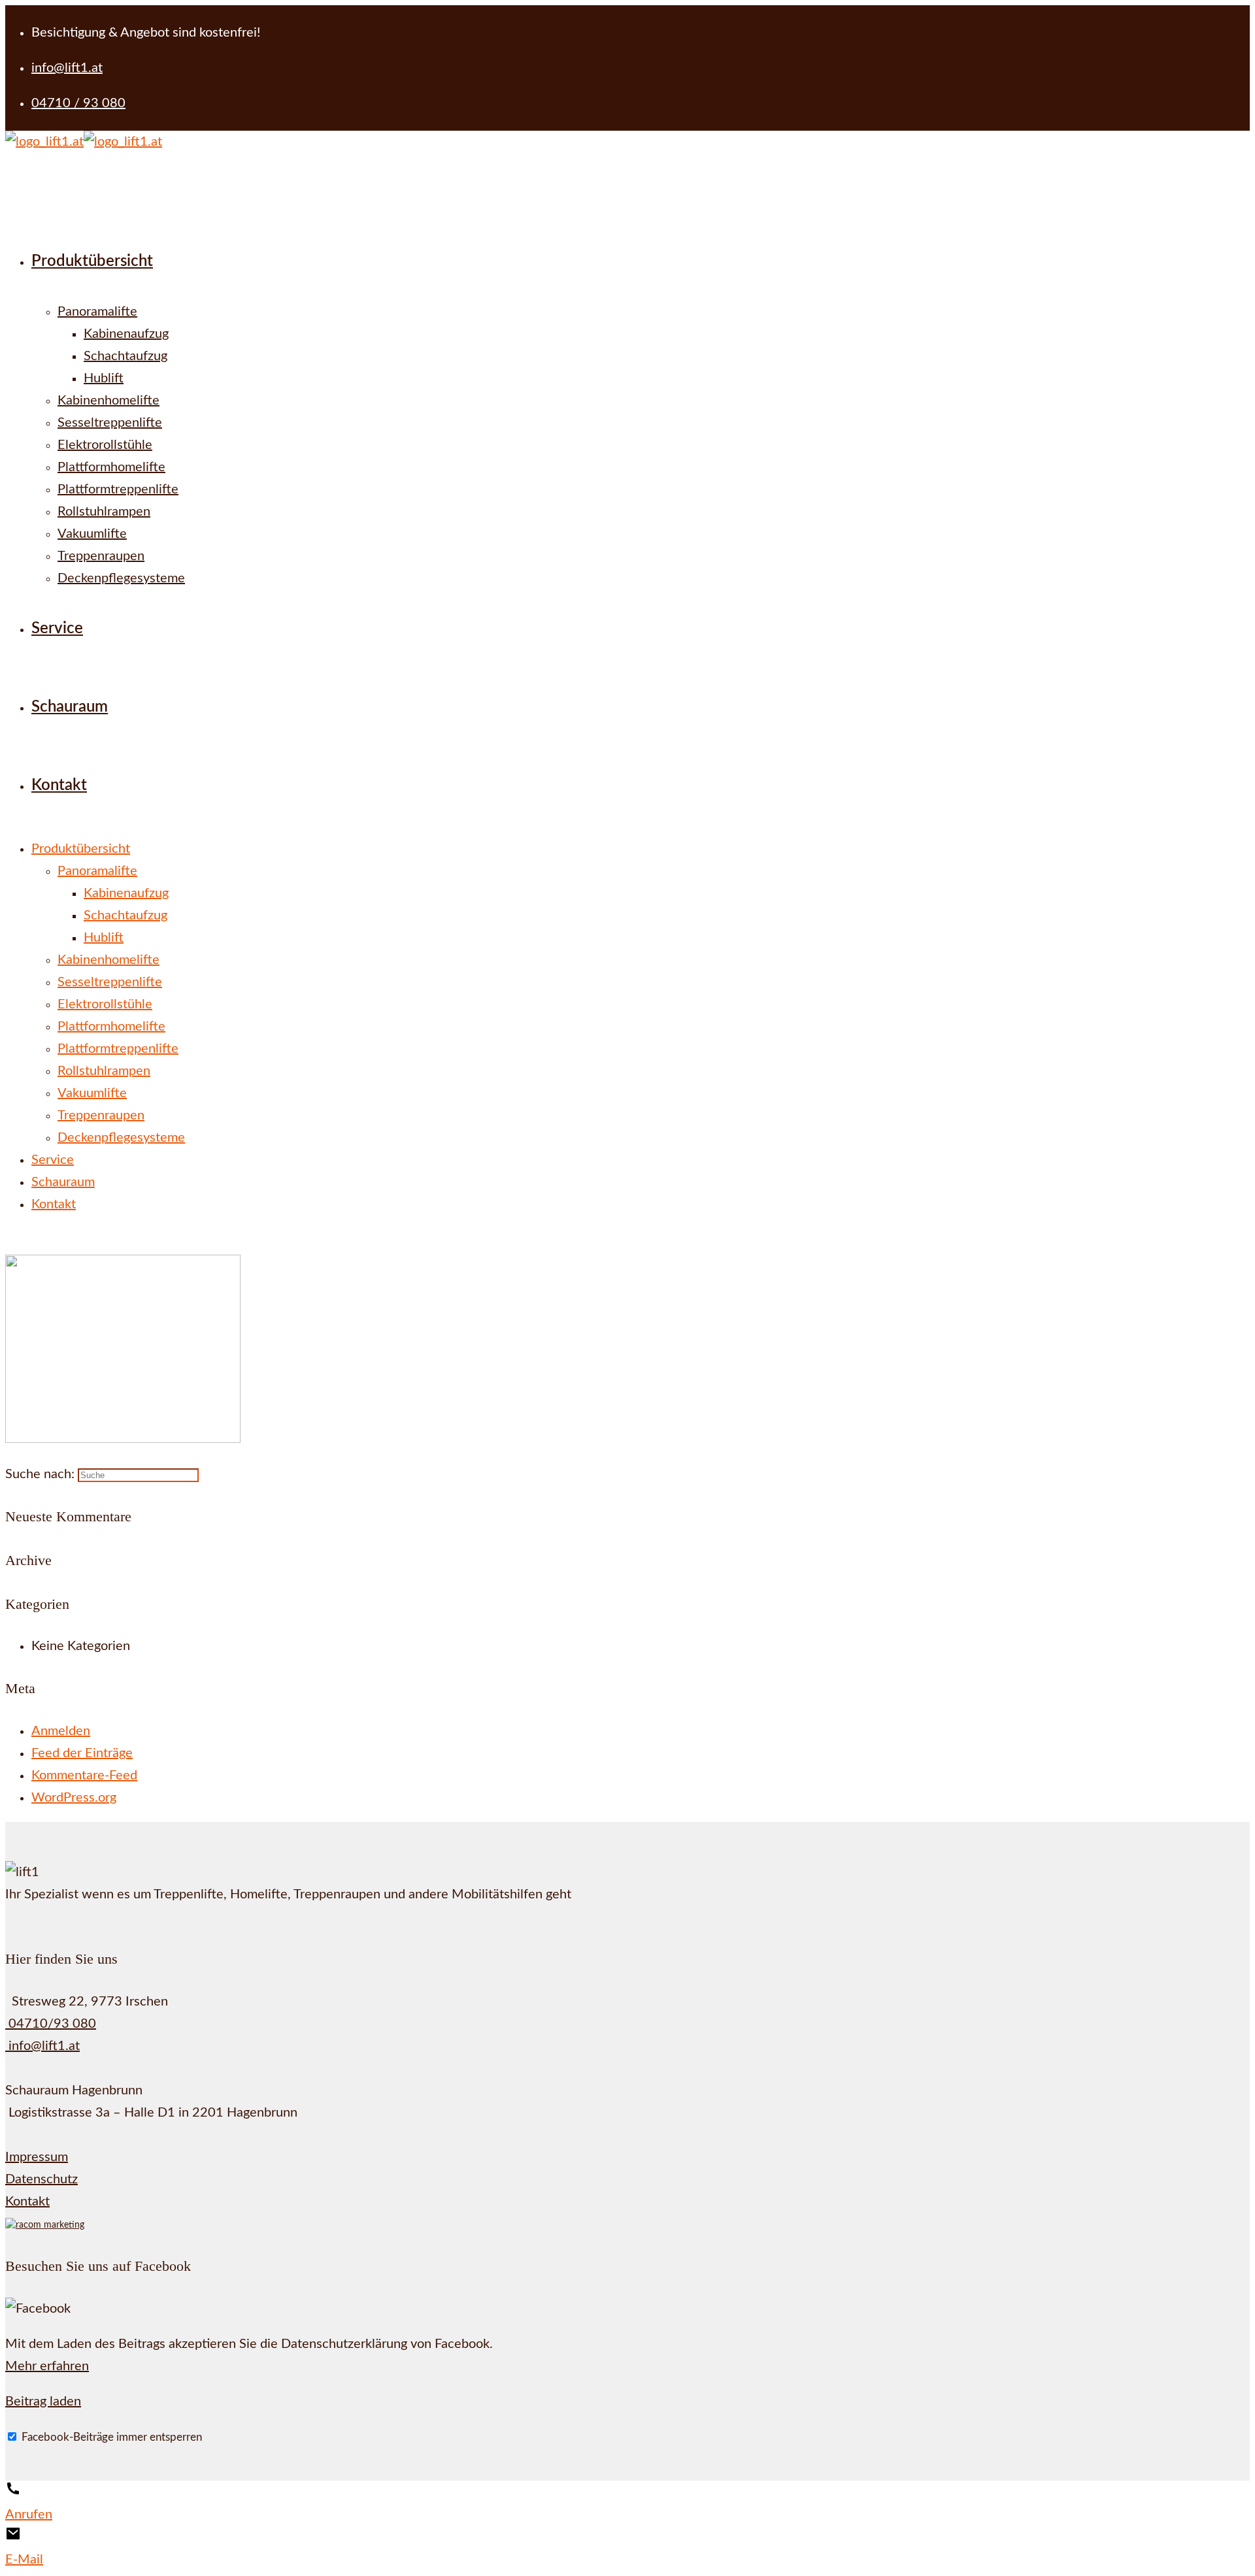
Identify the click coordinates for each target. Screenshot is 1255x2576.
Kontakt (54, 1204)
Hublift (104, 938)
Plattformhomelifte (111, 1027)
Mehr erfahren (47, 2366)
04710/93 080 (51, 2024)
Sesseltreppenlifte (110, 982)
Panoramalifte (97, 871)
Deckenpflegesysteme (121, 1138)
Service (53, 1160)
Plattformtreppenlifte (118, 1049)
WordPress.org (74, 1798)
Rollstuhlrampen (104, 1071)
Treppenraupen (101, 1115)
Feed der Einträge (82, 1753)
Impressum (37, 2157)
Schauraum (63, 1182)
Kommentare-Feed (84, 1775)
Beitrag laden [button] (43, 2402)
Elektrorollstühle (105, 1004)
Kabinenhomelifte (109, 960)
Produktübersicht (81, 849)
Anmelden (61, 1731)
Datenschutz (42, 2179)
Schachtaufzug (125, 916)
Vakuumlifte (92, 1093)
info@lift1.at (42, 2046)
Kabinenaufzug (126, 893)
